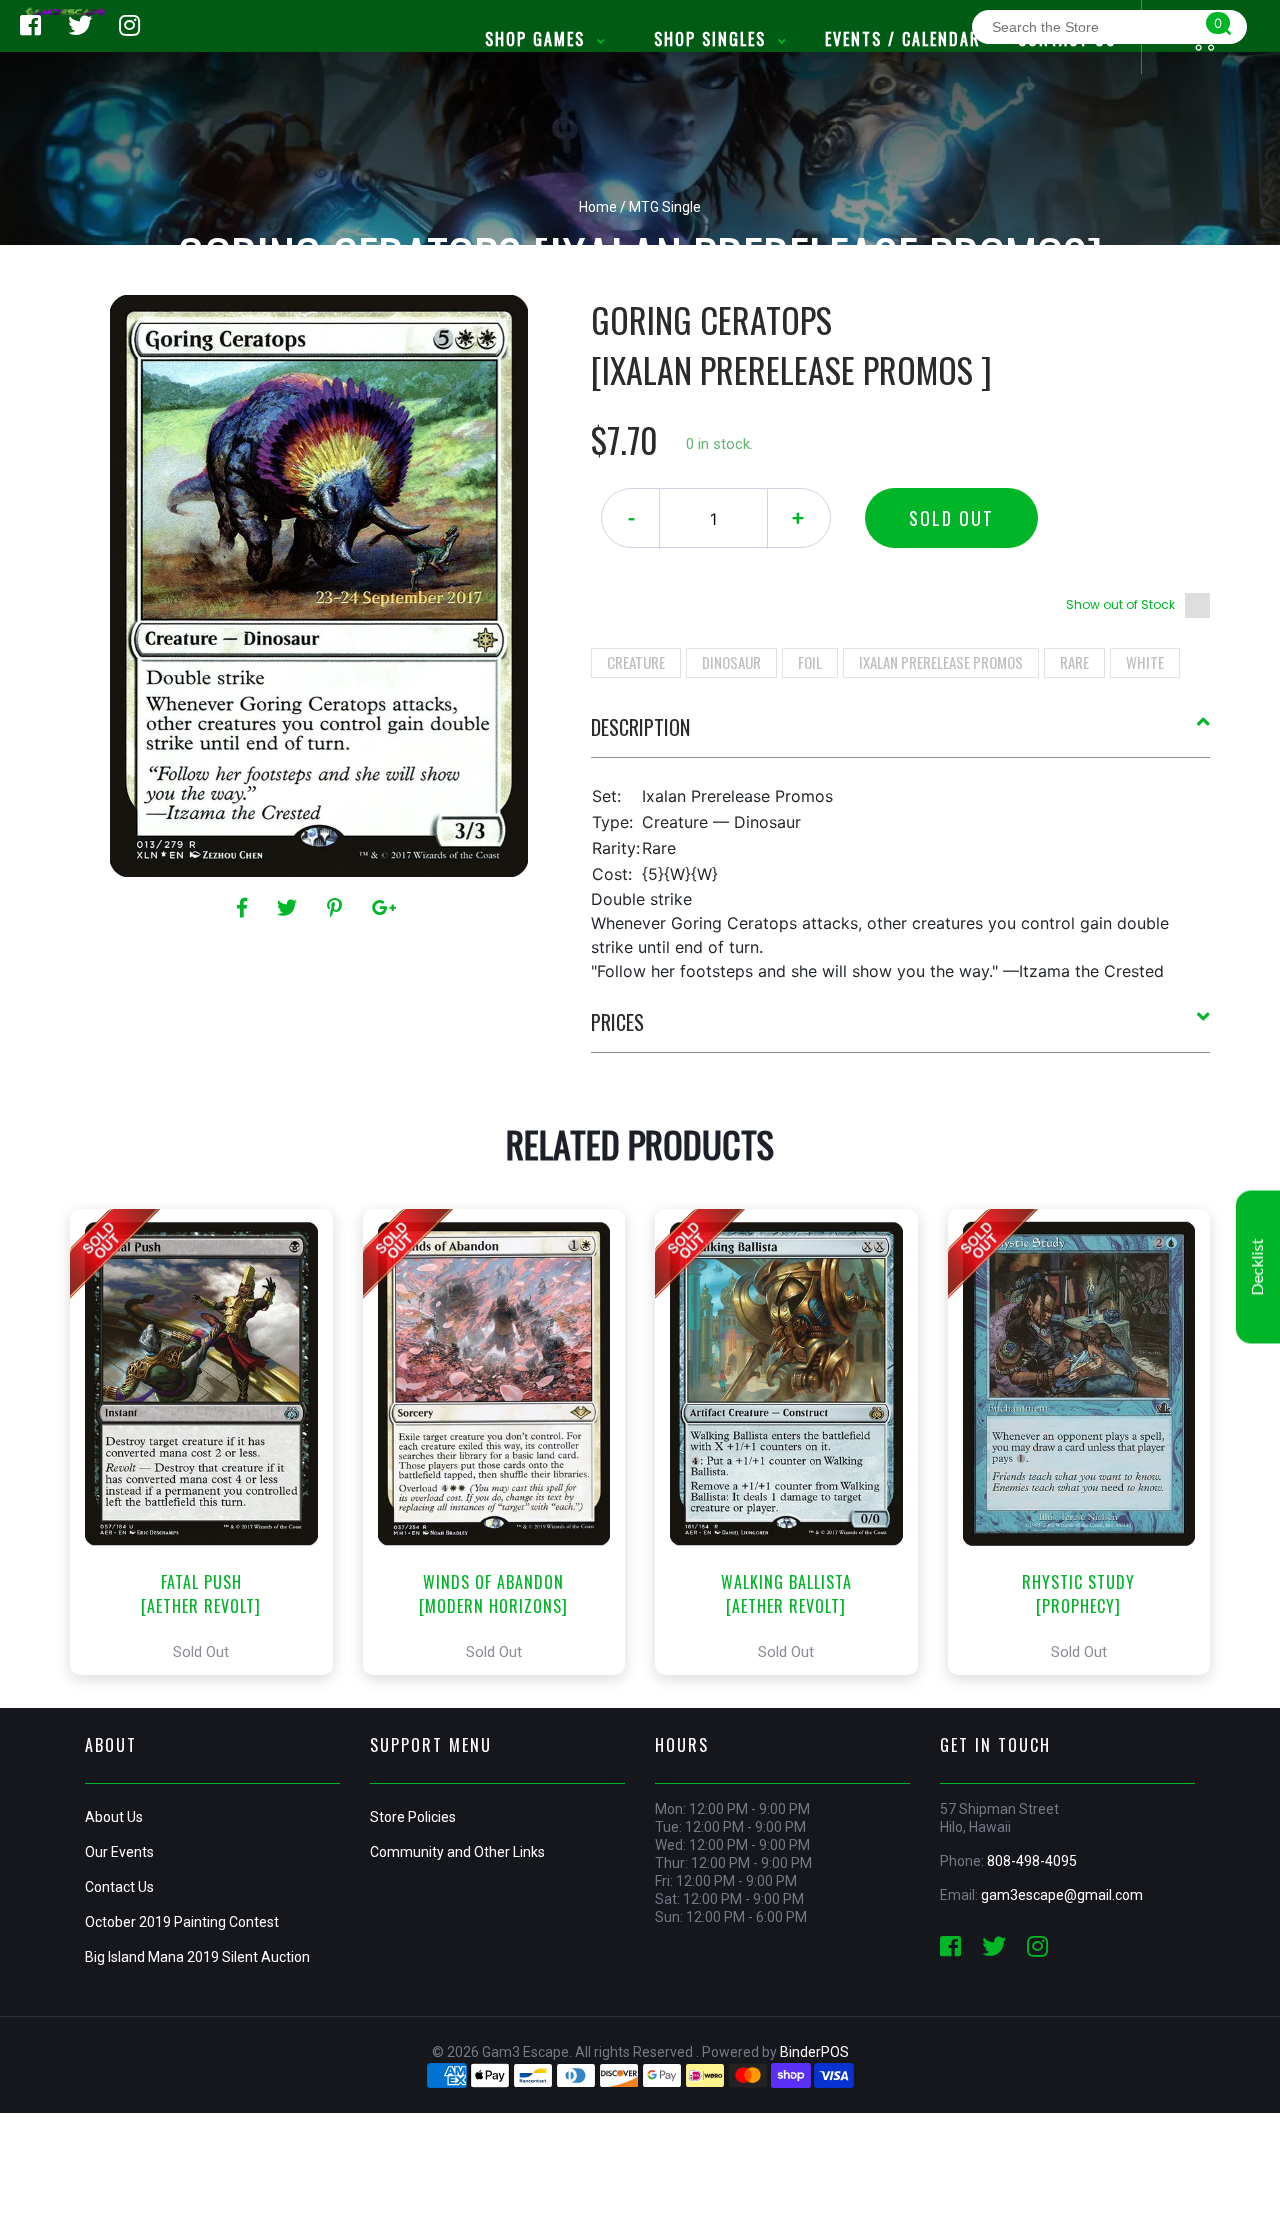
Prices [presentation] (617, 1022)
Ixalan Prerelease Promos (941, 662)
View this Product (210, 1442)
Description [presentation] (640, 727)
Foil (810, 662)
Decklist (1258, 1267)
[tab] (901, 735)
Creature (636, 662)
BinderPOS (814, 2052)
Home (598, 207)
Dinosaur (731, 662)
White (1145, 662)
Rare (1074, 662)
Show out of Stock (1120, 604)
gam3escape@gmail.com (1062, 1895)
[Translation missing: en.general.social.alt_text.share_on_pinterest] (337, 908)
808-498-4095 (1032, 1861)
